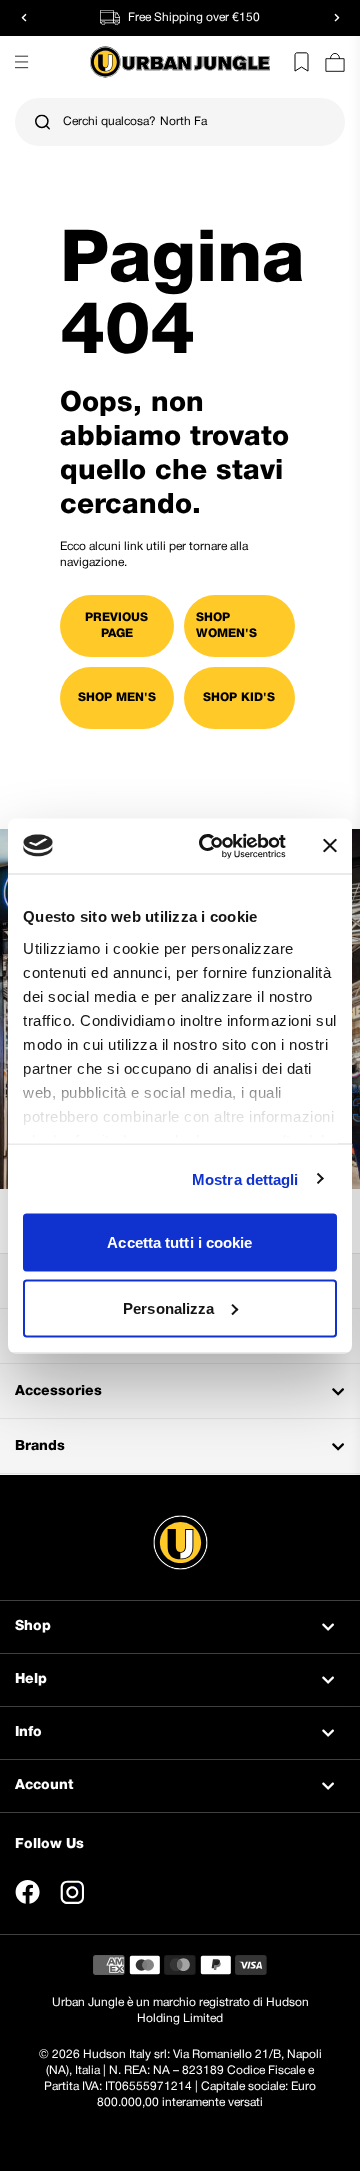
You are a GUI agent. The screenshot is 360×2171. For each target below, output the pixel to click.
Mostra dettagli (245, 1178)
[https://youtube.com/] (117, 1892)
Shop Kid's (239, 697)
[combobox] (180, 122)
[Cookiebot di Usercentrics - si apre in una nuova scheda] (211, 846)
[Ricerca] (42, 122)
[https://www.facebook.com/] (27, 1892)
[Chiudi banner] (330, 846)
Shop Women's (226, 625)
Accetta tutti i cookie (179, 1242)
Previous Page (116, 625)
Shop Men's (117, 697)
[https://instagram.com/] (72, 1892)
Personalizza (168, 1307)
